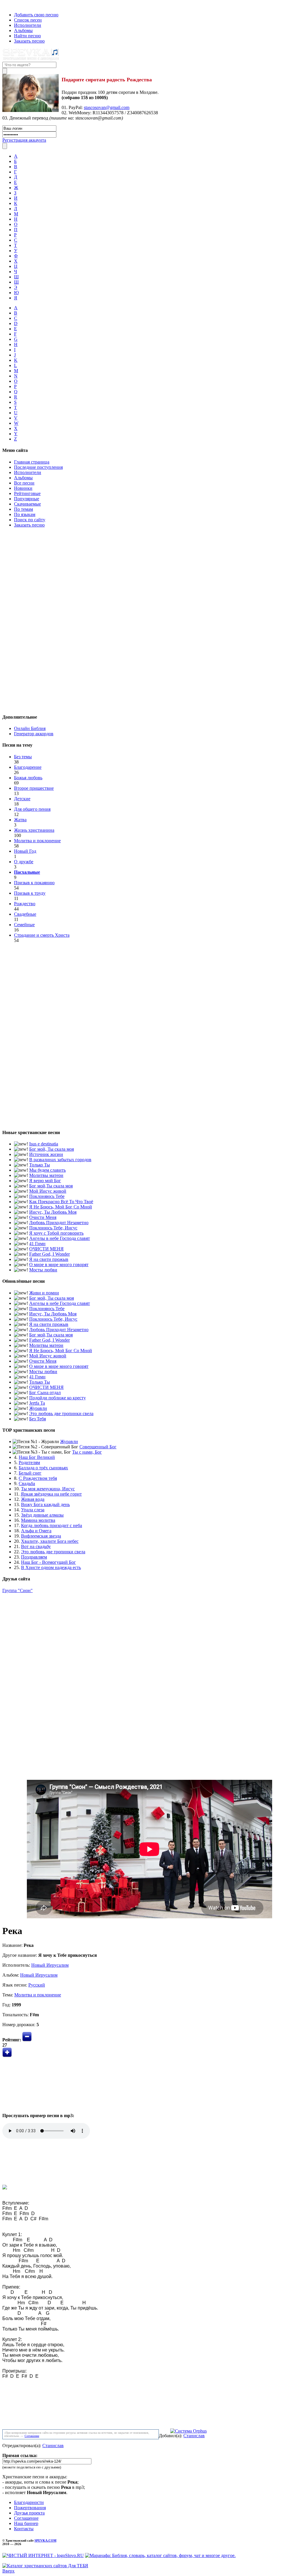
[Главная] (4, 5)
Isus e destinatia (44, 1144)
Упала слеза (33, 1510)
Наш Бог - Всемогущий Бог (48, 1562)
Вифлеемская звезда (41, 1536)
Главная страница (32, 462)
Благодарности (29, 2502)
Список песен (28, 20)
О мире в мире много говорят (59, 1265)
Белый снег (30, 1473)
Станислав (194, 2436)
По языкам (25, 514)
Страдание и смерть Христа (42, 935)
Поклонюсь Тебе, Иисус (53, 1228)
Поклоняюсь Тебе (47, 1196)
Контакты (24, 2529)
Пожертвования (30, 2508)
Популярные (27, 499)
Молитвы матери (46, 1175)
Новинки (23, 488)
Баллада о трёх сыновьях (43, 1468)
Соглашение (32, 2436)
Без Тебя (38, 1419)
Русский (37, 1985)
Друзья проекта (29, 2513)
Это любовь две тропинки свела (61, 1414)
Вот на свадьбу (36, 1546)
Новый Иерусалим (50, 1965)
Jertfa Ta (37, 1403)
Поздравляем (34, 1557)
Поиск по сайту (30, 520)
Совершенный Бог (98, 1447)
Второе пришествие (34, 788)
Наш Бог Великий (37, 1457)
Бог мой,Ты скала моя (51, 1186)
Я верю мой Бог (45, 1181)
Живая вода (33, 1499)
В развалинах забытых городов (60, 1160)
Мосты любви (43, 1270)
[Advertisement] (149, 620)
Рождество (25, 904)
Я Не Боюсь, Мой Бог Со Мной (61, 1207)
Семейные (24, 925)
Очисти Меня (43, 1217)
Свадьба (27, 1483)
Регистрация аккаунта (24, 140)
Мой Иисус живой (48, 1191)
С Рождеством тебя (38, 1478)
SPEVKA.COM (45, 2540)
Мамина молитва (38, 1520)
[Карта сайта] (14, 5)
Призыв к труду (30, 893)
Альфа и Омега (36, 1531)
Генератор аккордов (34, 734)
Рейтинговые (27, 493)
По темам (24, 509)
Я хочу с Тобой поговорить (56, 1233)
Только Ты (40, 1165)
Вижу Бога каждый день (45, 1504)
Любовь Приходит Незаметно (59, 1223)
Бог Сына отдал (45, 1393)
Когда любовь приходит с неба (52, 1525)
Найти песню (27, 36)
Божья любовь (28, 778)
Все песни (24, 483)
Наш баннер (26, 2523)
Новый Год (25, 851)
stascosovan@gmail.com (107, 107)
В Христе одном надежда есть (51, 1567)
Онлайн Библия (30, 728)
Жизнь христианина (34, 830)
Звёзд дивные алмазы (42, 1515)
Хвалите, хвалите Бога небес (50, 1541)
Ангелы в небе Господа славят (60, 1238)
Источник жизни (46, 1154)
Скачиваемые (27, 504)
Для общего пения (32, 809)
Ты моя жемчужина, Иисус (48, 1489)
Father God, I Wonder (49, 1254)
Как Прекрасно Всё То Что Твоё (61, 1202)
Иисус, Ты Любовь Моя (53, 1212)
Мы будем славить (47, 1170)
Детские (22, 799)
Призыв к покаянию (34, 883)
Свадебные (25, 914)
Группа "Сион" (18, 1590)
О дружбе (24, 862)
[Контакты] (8, 5)
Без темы (23, 757)
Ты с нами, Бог (87, 1452)
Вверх (8, 2571)
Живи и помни (44, 1293)
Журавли (38, 1408)
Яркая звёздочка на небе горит (51, 1494)
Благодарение (28, 767)
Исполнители (28, 25)
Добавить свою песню (36, 15)
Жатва (20, 820)
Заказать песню (29, 41)
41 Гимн (37, 1244)
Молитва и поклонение (37, 841)
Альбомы (23, 30)
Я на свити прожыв (49, 1259)
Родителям (29, 1462)
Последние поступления (38, 467)
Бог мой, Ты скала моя (52, 1149)
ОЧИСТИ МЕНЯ (46, 1249)
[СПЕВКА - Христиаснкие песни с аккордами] (31, 59)
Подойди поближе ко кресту (58, 1398)
